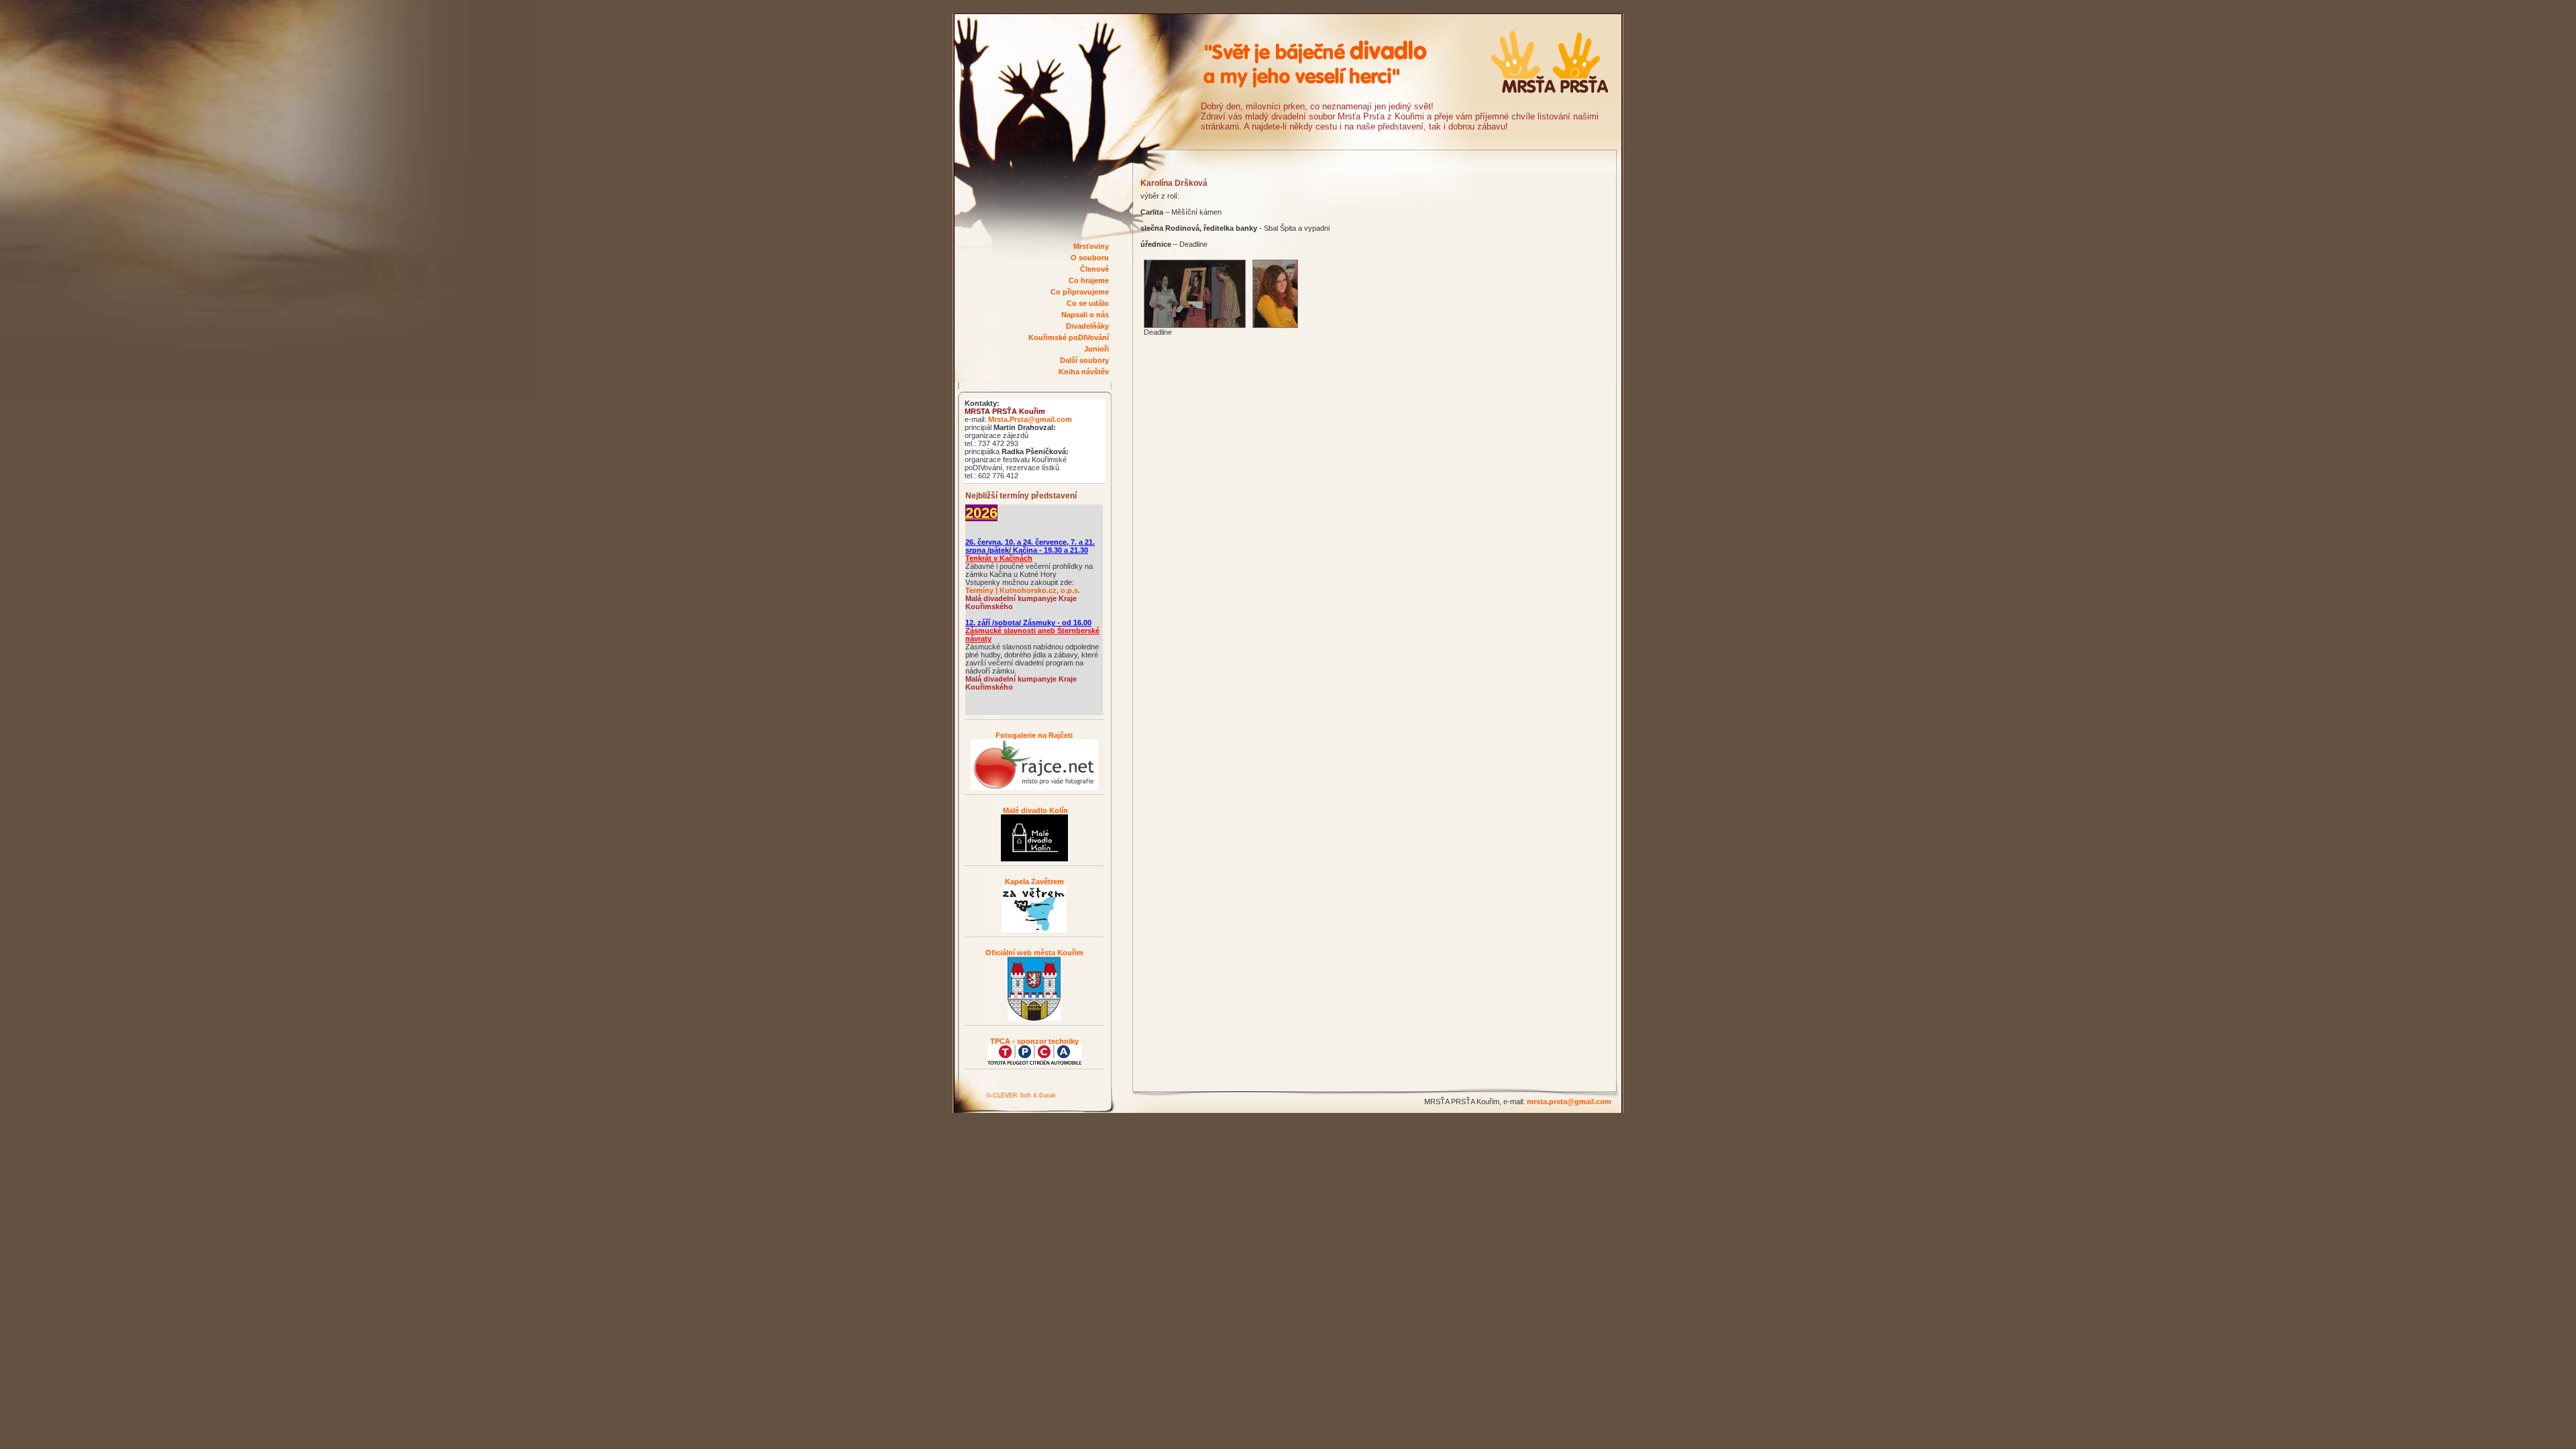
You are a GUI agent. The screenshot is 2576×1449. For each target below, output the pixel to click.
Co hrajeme (1089, 280)
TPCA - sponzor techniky (1034, 1041)
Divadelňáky (1087, 326)
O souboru (1090, 258)
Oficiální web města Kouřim (1034, 953)
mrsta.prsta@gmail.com (1569, 1102)
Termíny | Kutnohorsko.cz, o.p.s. (1023, 590)
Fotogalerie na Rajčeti (1034, 735)
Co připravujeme (1080, 292)
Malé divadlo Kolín (1034, 810)
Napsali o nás (1085, 315)
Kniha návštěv (1084, 372)
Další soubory (1084, 360)
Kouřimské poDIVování (1069, 337)
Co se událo (1088, 303)
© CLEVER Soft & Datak (1021, 1095)
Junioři (1096, 349)
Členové (1094, 269)
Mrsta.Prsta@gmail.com (1030, 419)
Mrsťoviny (1091, 246)
